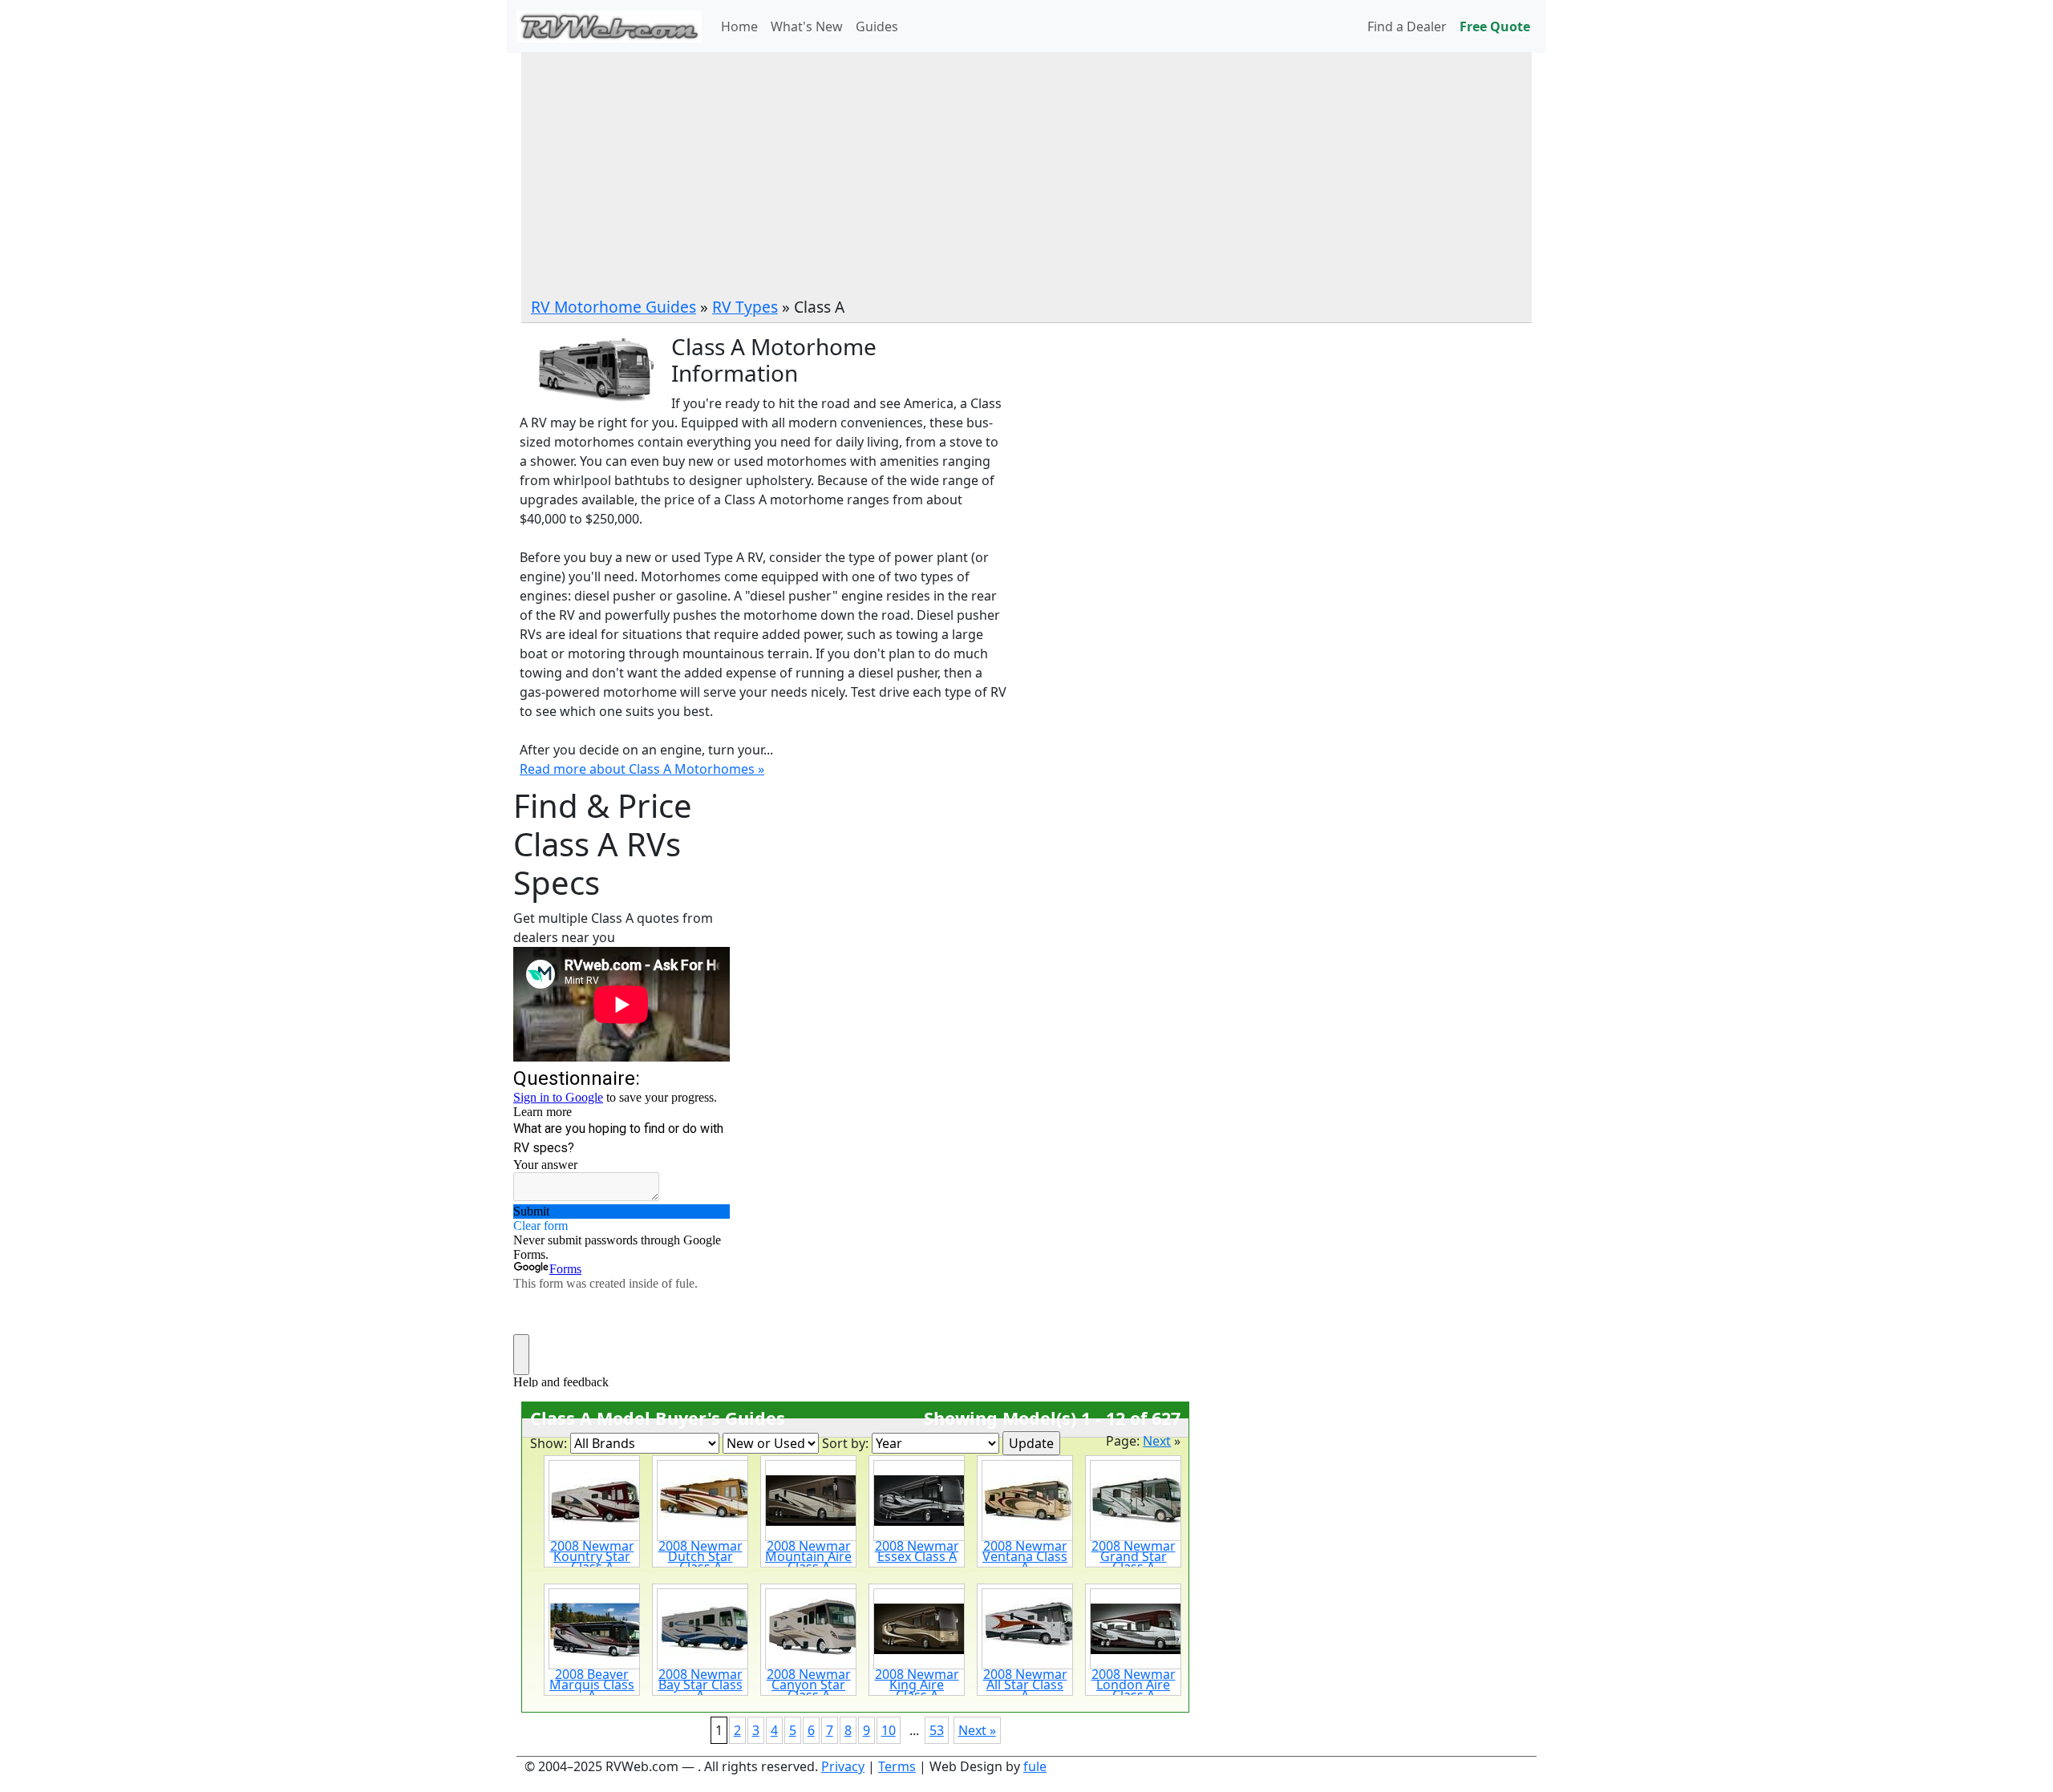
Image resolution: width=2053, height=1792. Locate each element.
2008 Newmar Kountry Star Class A (592, 1556)
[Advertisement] (1026, 176)
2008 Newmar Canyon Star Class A (809, 1685)
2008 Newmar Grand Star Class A (1134, 1556)
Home (739, 26)
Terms (897, 1766)
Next (1157, 1441)
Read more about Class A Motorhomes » (642, 769)
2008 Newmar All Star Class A (1025, 1685)
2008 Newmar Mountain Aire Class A (808, 1556)
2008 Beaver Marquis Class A (592, 1685)
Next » (977, 1730)
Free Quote (1495, 26)
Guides (877, 26)
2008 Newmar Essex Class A (917, 1551)
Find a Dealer (1407, 26)
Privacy (843, 1766)
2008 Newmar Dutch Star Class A (701, 1556)
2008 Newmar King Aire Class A (917, 1685)
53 (937, 1730)
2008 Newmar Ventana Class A (1025, 1556)
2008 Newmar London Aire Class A (1134, 1685)
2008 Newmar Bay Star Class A (701, 1685)
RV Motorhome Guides (613, 307)
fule (1035, 1766)
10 (889, 1730)
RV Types (745, 307)
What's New (807, 26)
